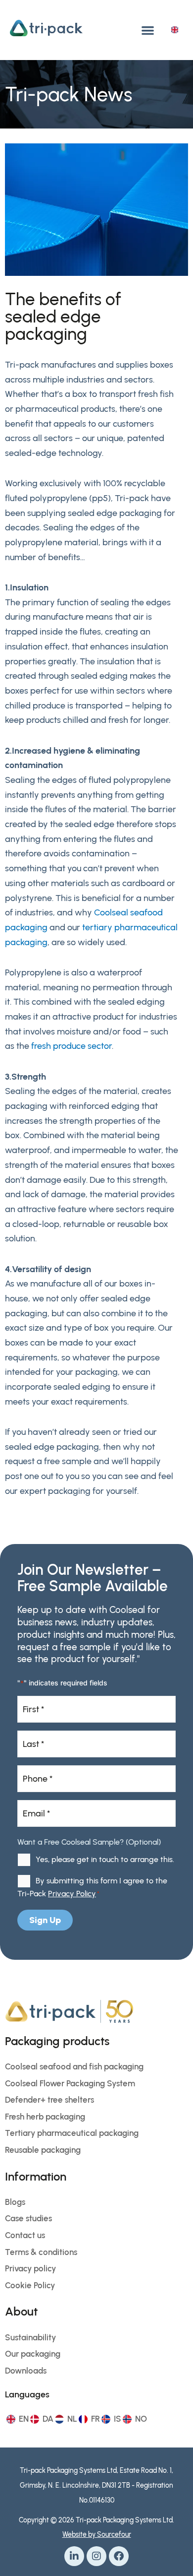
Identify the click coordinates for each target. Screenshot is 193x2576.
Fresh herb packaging (45, 2117)
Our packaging (33, 2354)
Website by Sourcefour (97, 2535)
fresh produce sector (72, 1046)
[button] (148, 30)
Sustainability (30, 2337)
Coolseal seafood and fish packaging (74, 2066)
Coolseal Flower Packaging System (70, 2083)
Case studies (28, 2218)
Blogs (15, 2202)
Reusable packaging (43, 2150)
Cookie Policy (30, 2285)
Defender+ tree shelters (49, 2100)
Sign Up (45, 1920)
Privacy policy (30, 2268)
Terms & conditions (41, 2252)
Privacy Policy (72, 1894)
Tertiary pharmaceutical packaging (72, 2133)
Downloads (26, 2371)
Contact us (25, 2235)
